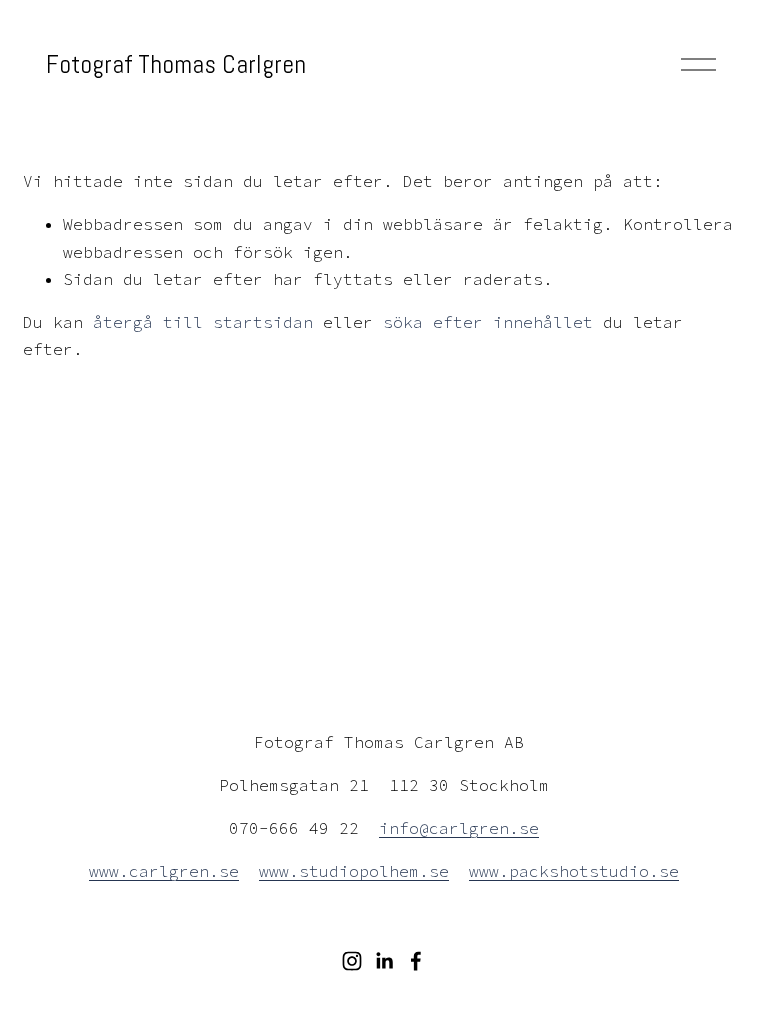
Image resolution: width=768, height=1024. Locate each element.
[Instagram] (352, 961)
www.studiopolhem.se (354, 871)
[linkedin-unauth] (384, 961)
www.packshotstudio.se (574, 871)
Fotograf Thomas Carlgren (176, 64)
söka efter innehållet (488, 322)
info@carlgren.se (459, 828)
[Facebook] (416, 961)
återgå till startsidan (203, 322)
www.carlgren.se (164, 871)
